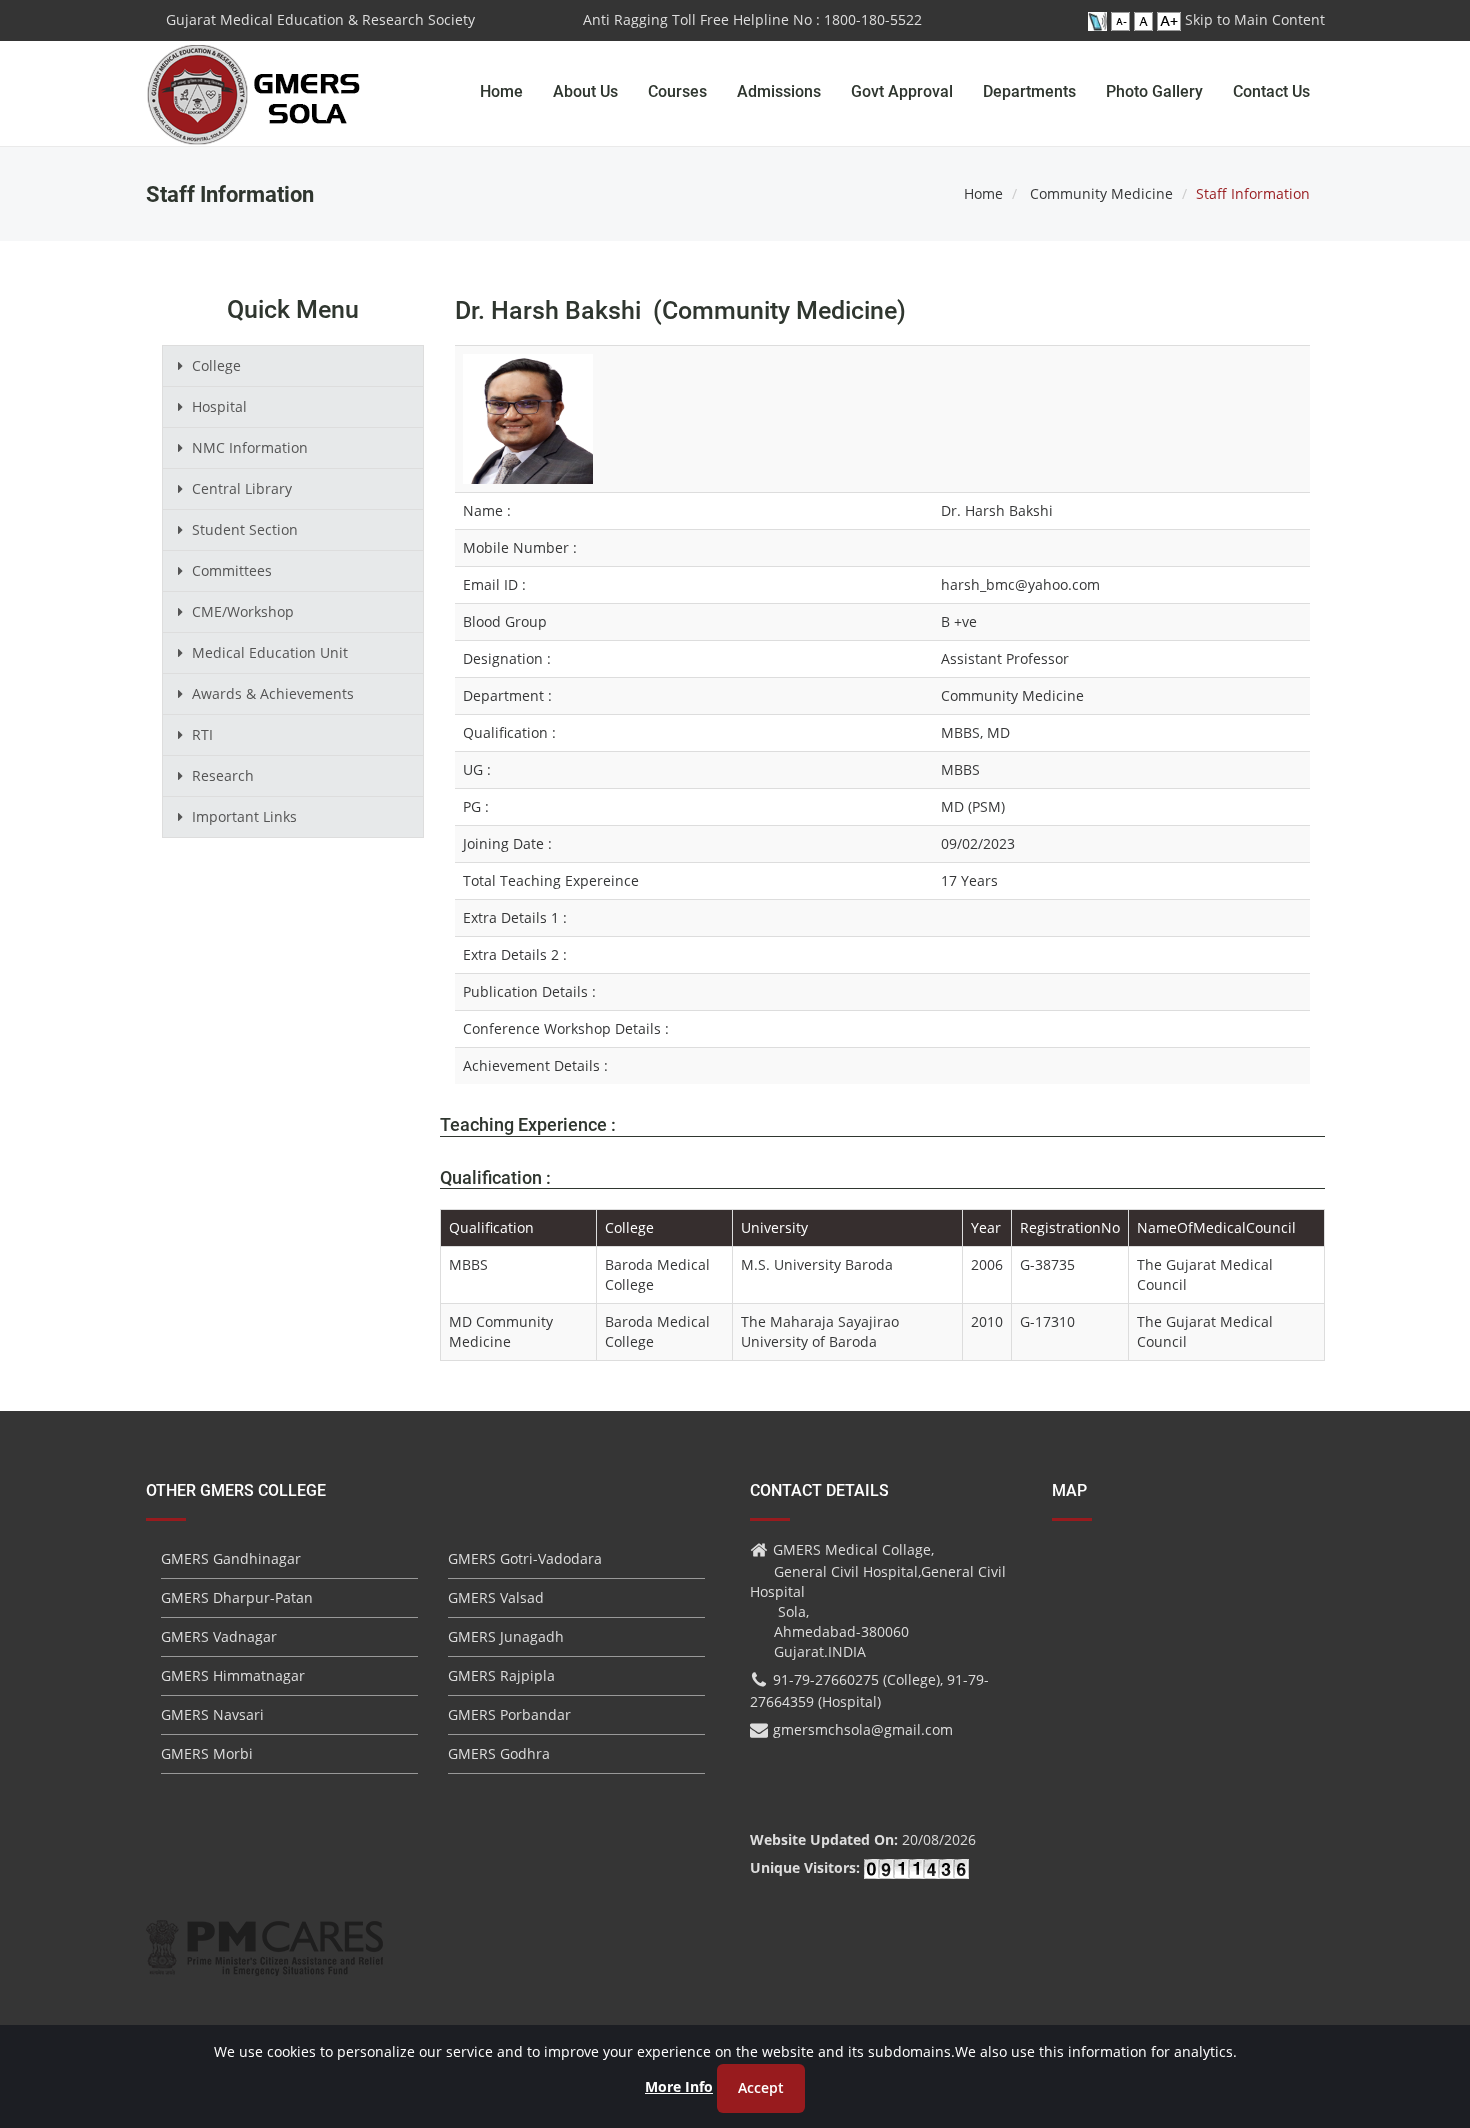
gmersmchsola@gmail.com (863, 1729)
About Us (585, 91)
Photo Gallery (1154, 91)
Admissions (779, 91)
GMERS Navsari (212, 1714)
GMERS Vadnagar (219, 1636)
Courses (677, 91)
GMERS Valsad (496, 1597)
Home (501, 91)
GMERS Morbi (207, 1753)
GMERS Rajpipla (501, 1675)
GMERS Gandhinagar (231, 1558)
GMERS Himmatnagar (233, 1675)
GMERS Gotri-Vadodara (525, 1558)
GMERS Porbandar (509, 1714)
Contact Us (1271, 91)
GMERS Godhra (499, 1753)
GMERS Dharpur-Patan (237, 1597)
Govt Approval (902, 91)
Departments (1029, 91)
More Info (679, 2086)
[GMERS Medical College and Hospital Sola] (254, 75)
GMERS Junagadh (506, 1636)
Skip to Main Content (1255, 19)
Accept (761, 2087)
